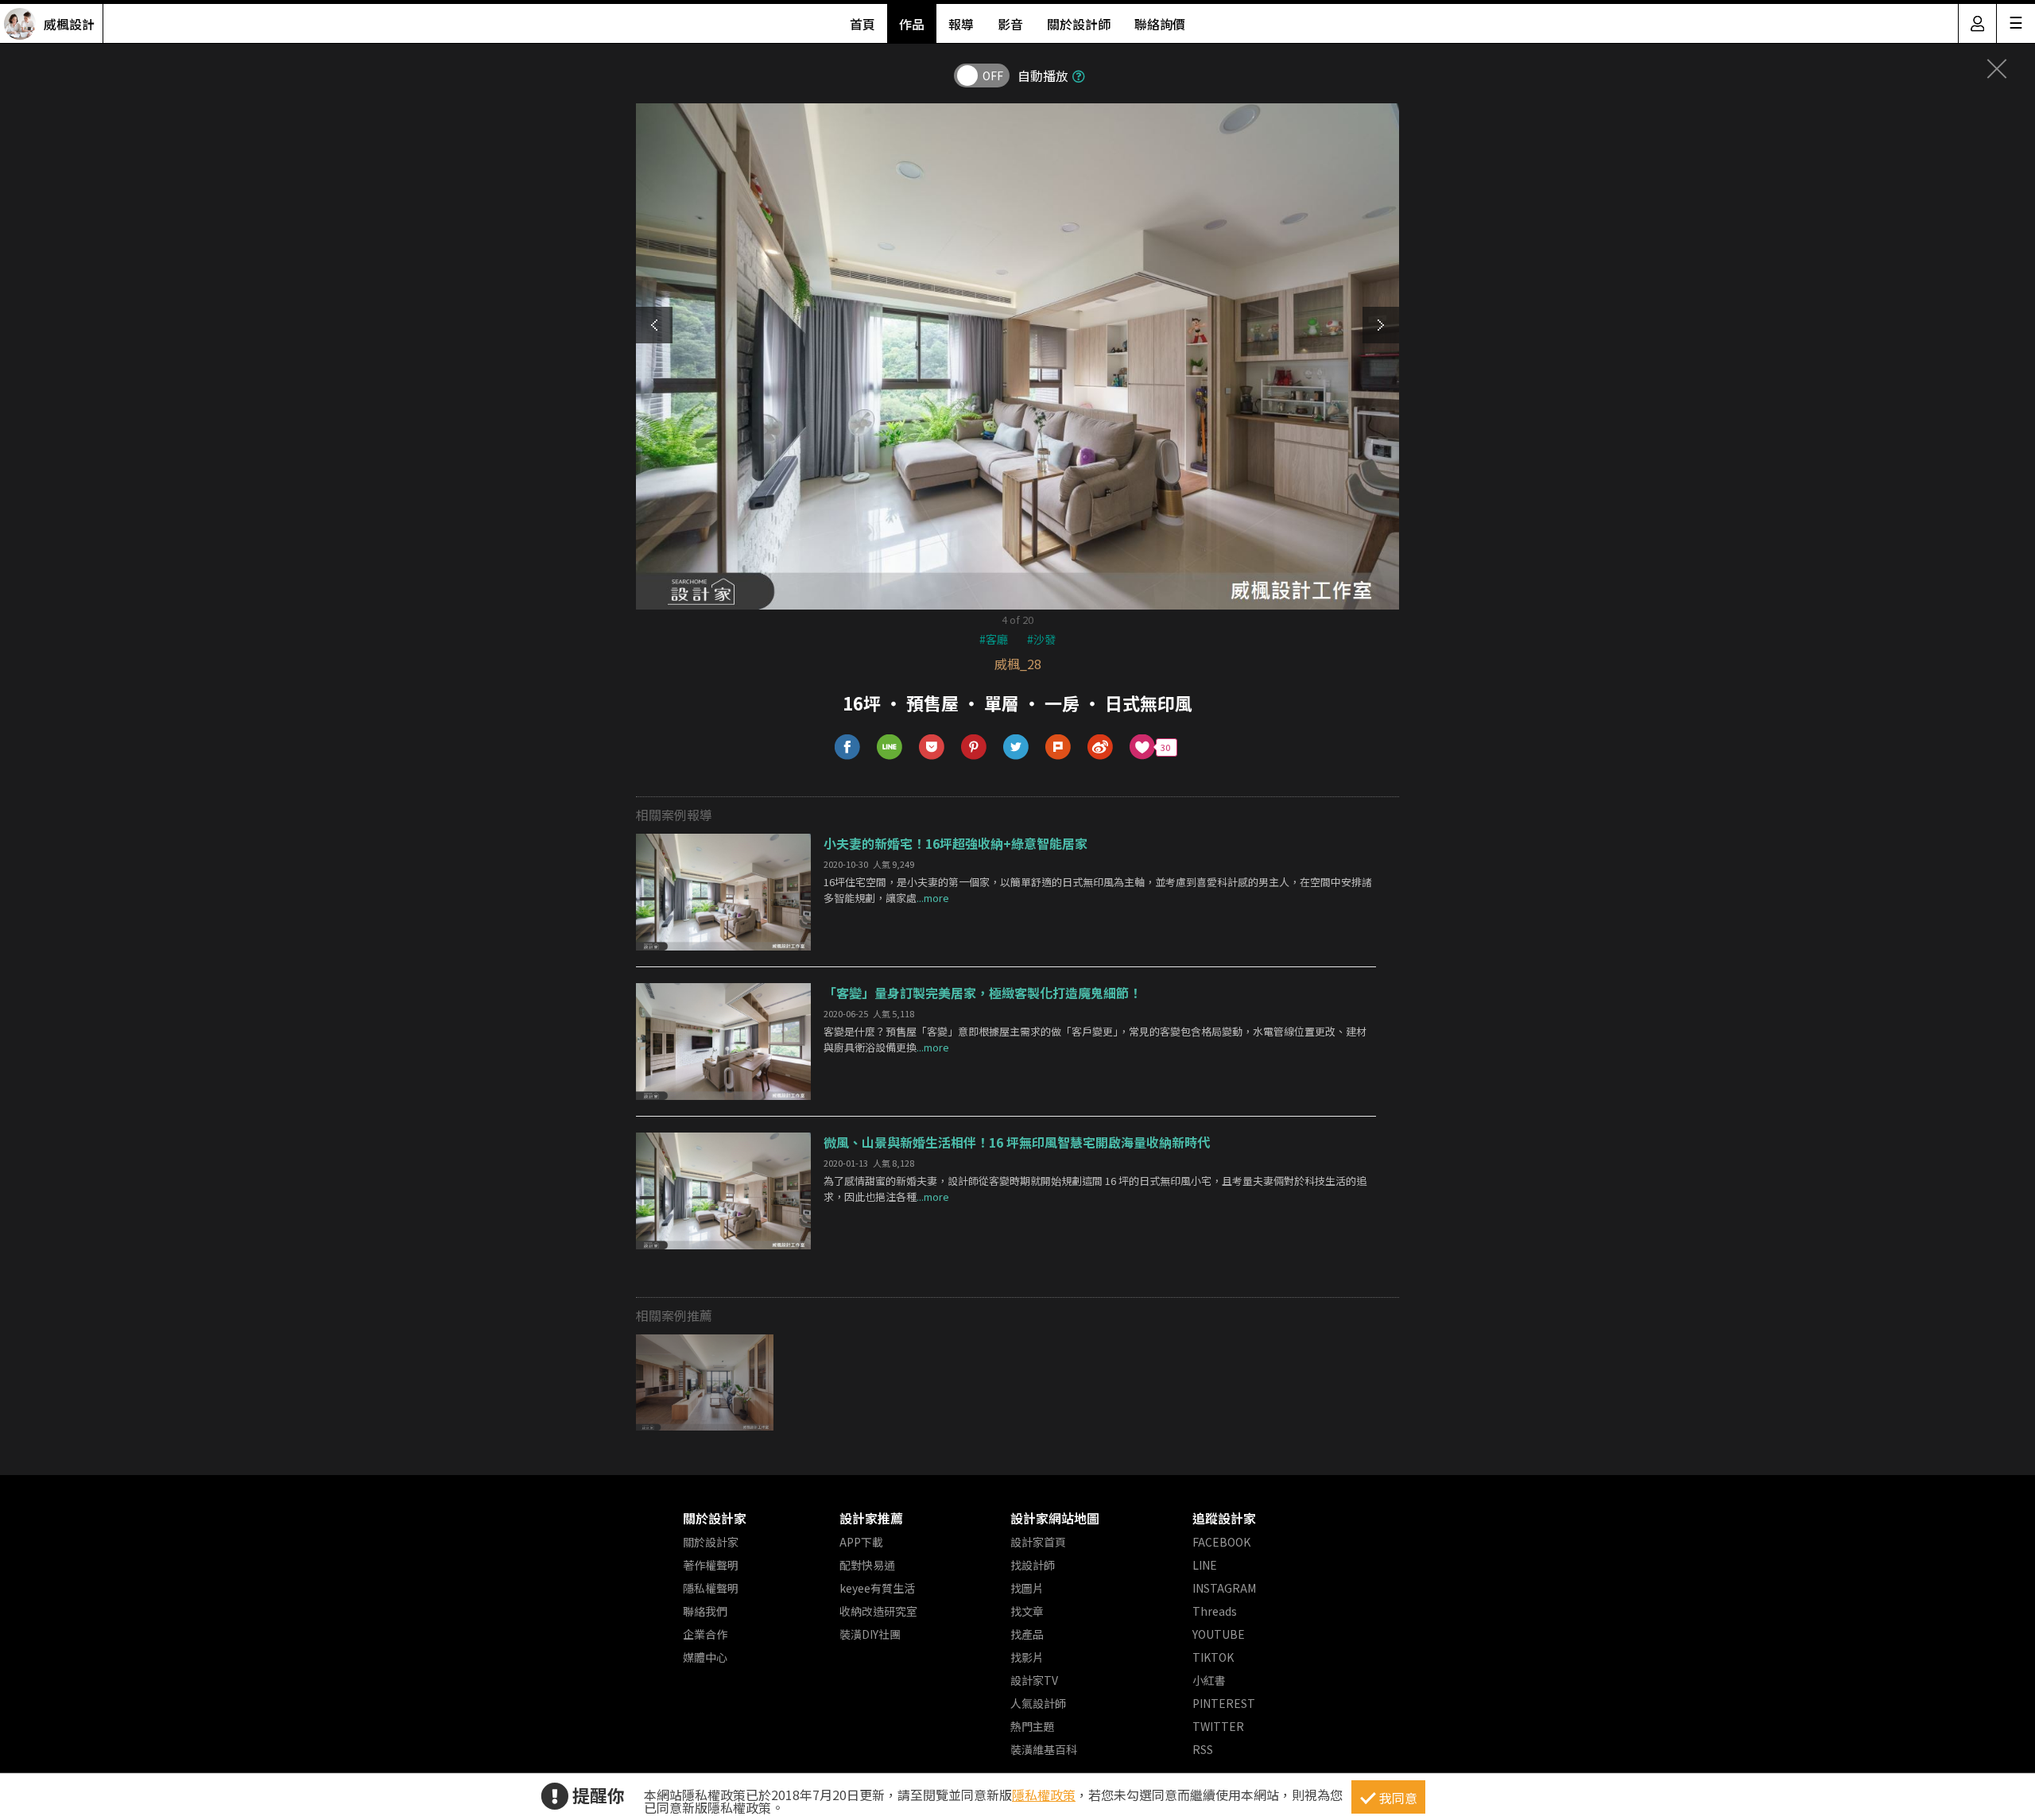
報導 (961, 24)
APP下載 (861, 1542)
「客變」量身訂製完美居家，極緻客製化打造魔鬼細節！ (983, 993)
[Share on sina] (1101, 747)
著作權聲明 (711, 1565)
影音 (1010, 24)
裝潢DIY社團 (870, 1634)
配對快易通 (867, 1565)
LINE (1205, 1565)
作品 (912, 24)
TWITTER (1218, 1726)
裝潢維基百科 (1044, 1749)
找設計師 (1033, 1565)
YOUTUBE (1219, 1634)
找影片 (1027, 1657)
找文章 (1027, 1611)
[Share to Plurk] (1058, 747)
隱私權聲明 (711, 1588)
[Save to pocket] (932, 747)
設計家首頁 (1038, 1542)
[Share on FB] (848, 747)
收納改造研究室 (878, 1611)
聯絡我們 (705, 1611)
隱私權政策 (1044, 1795)
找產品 (1027, 1634)
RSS (1203, 1749)
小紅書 (1209, 1680)
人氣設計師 (1038, 1703)
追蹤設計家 (1224, 1518)
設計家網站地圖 (1055, 1518)
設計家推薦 (871, 1518)
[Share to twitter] (1016, 747)
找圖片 (1027, 1588)
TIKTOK (1213, 1657)
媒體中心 (705, 1657)
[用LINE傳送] (890, 747)
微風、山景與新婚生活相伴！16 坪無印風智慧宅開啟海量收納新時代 (1017, 1142)
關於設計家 (715, 1518)
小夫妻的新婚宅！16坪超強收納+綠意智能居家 (955, 843)
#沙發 (1041, 639)
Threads (1215, 1611)
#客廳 (994, 639)
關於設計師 (1079, 24)
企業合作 (705, 1634)
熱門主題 (1033, 1726)
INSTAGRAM (1224, 1588)
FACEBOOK (1221, 1542)
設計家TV (1034, 1680)
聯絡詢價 (1160, 24)
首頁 (862, 24)
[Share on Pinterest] (974, 747)
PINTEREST (1224, 1703)
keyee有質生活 (877, 1588)
